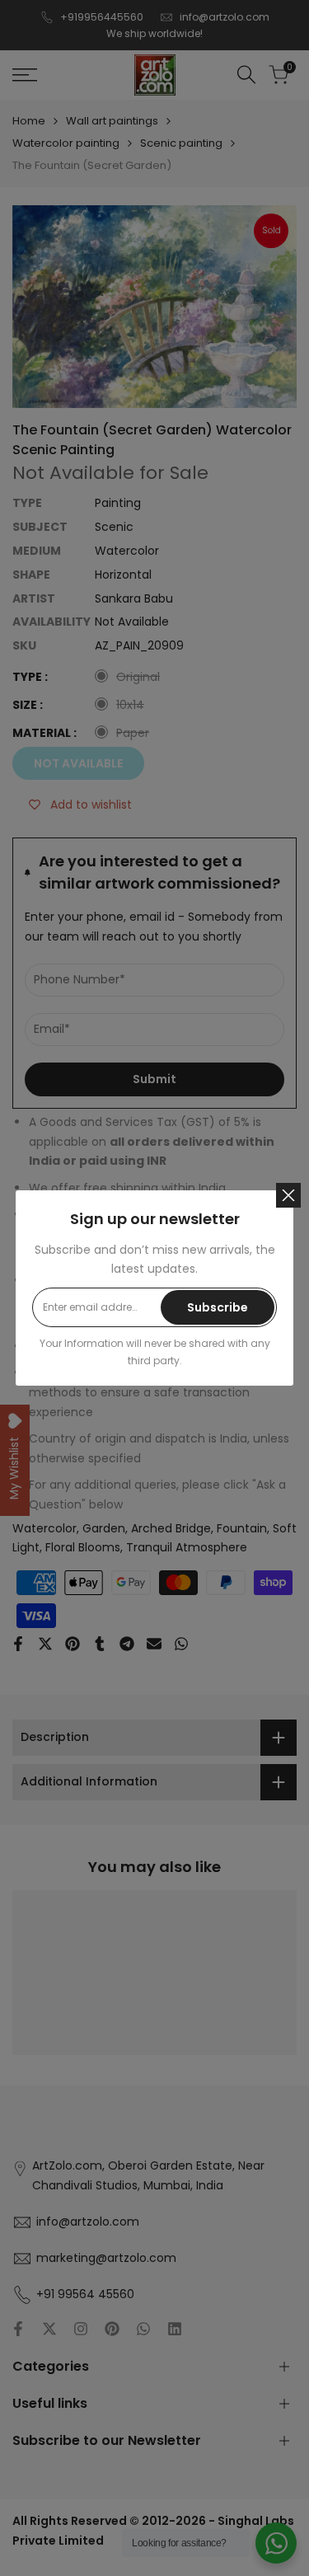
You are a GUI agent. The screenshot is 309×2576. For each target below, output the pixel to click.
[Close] (288, 1195)
